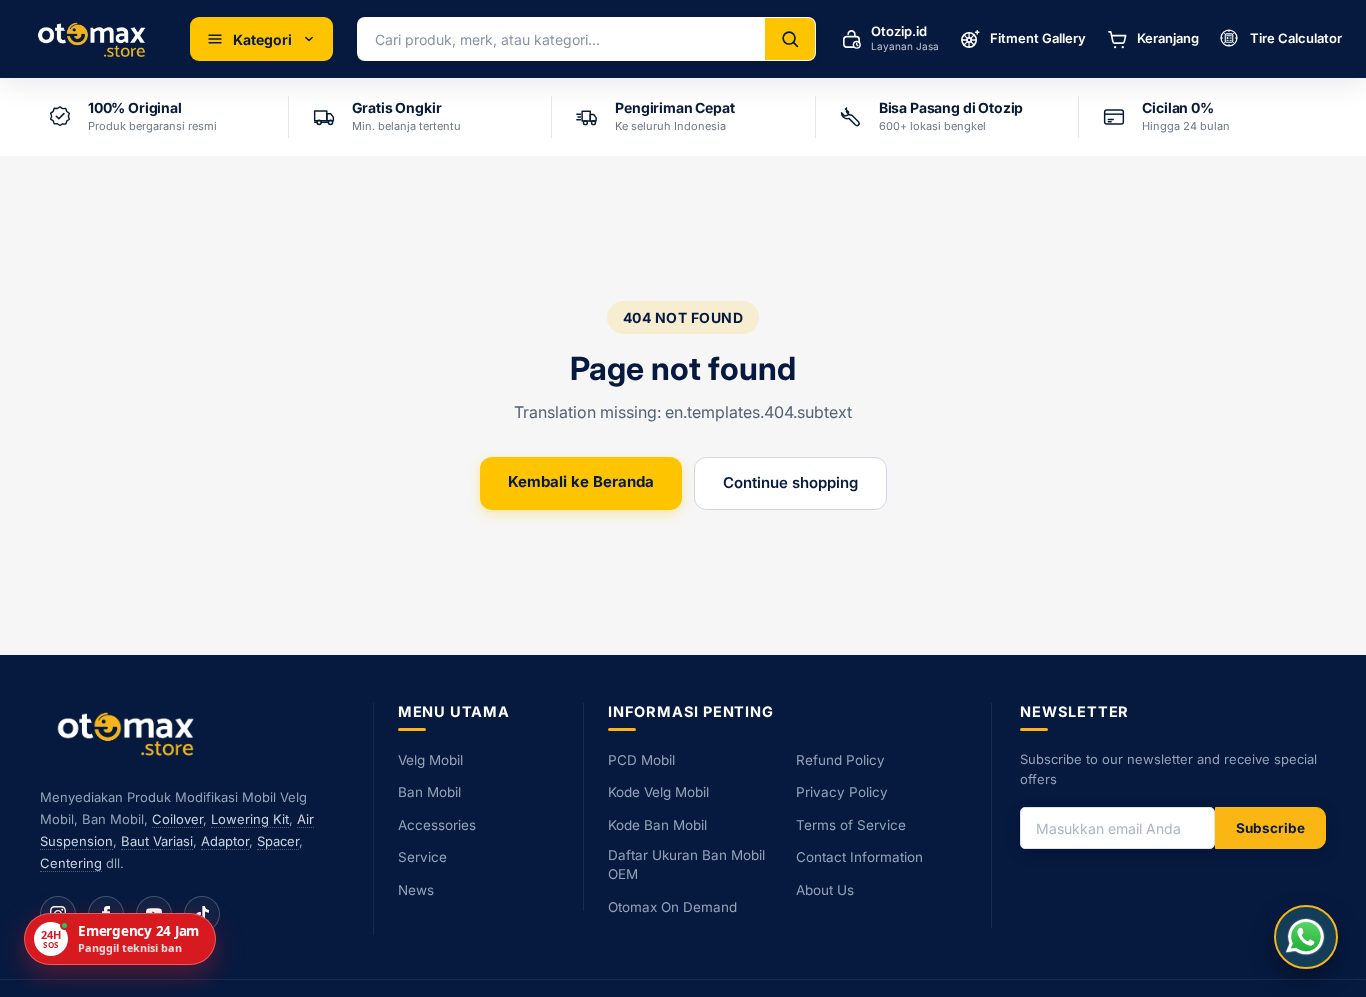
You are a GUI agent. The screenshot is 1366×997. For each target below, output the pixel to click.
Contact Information (859, 857)
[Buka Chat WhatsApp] (1306, 937)
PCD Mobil (641, 760)
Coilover (177, 819)
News (416, 890)
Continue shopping (790, 482)
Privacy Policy (842, 792)
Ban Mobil (429, 792)
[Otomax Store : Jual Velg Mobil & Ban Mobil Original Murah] (95, 39)
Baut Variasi (157, 841)
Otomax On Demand (672, 907)
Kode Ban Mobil (657, 825)
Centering (71, 863)
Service (422, 857)
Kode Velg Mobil (658, 792)
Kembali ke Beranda (581, 481)
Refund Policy (840, 760)
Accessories (437, 825)
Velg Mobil (430, 760)
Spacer (278, 841)
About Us (825, 890)
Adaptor (225, 841)
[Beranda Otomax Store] (130, 733)
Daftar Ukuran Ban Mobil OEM (686, 864)
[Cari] (790, 39)
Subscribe (1270, 828)
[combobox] (561, 39)
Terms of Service (851, 825)
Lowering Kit (250, 819)
